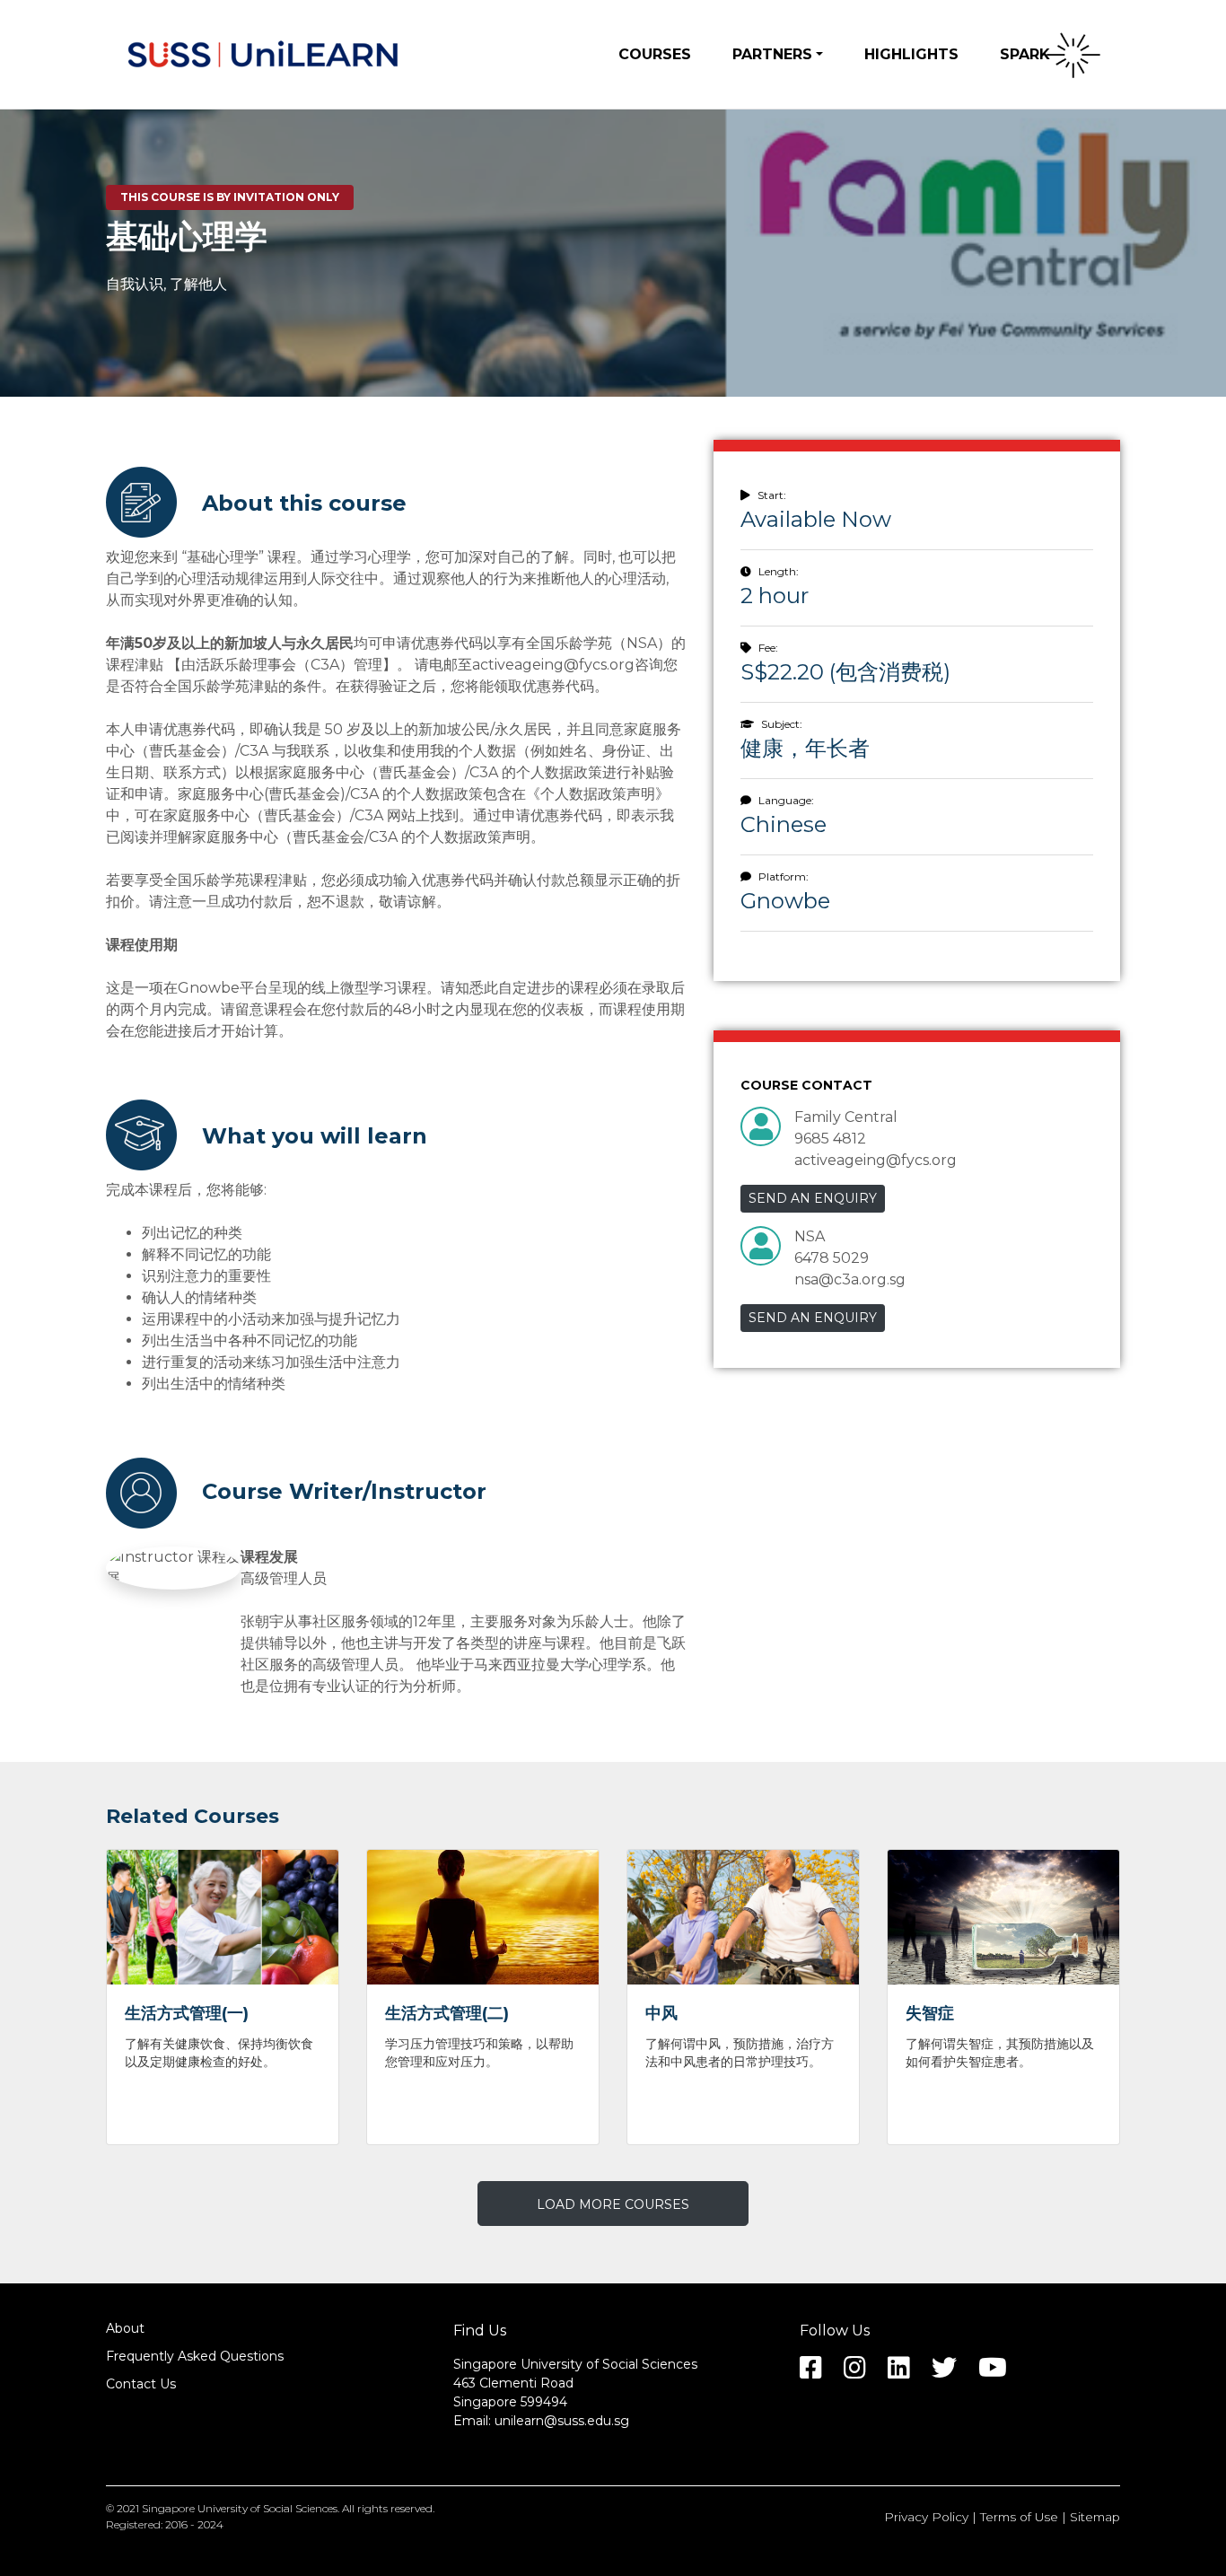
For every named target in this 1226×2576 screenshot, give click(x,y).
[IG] (864, 2372)
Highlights (911, 54)
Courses (655, 54)
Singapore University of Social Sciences (240, 2508)
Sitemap (1095, 2517)
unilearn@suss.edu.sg (562, 2421)
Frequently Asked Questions (195, 2356)
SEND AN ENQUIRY (813, 1198)
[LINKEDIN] (908, 2372)
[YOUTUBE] (1002, 2372)
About (125, 2328)
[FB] (820, 2372)
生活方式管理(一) (187, 2013)
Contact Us (141, 2384)
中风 (661, 2013)
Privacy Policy (926, 2517)
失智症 (930, 2013)
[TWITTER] (953, 2372)
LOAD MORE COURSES (613, 2204)
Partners (772, 54)
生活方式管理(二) (447, 2013)
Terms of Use (1019, 2517)
